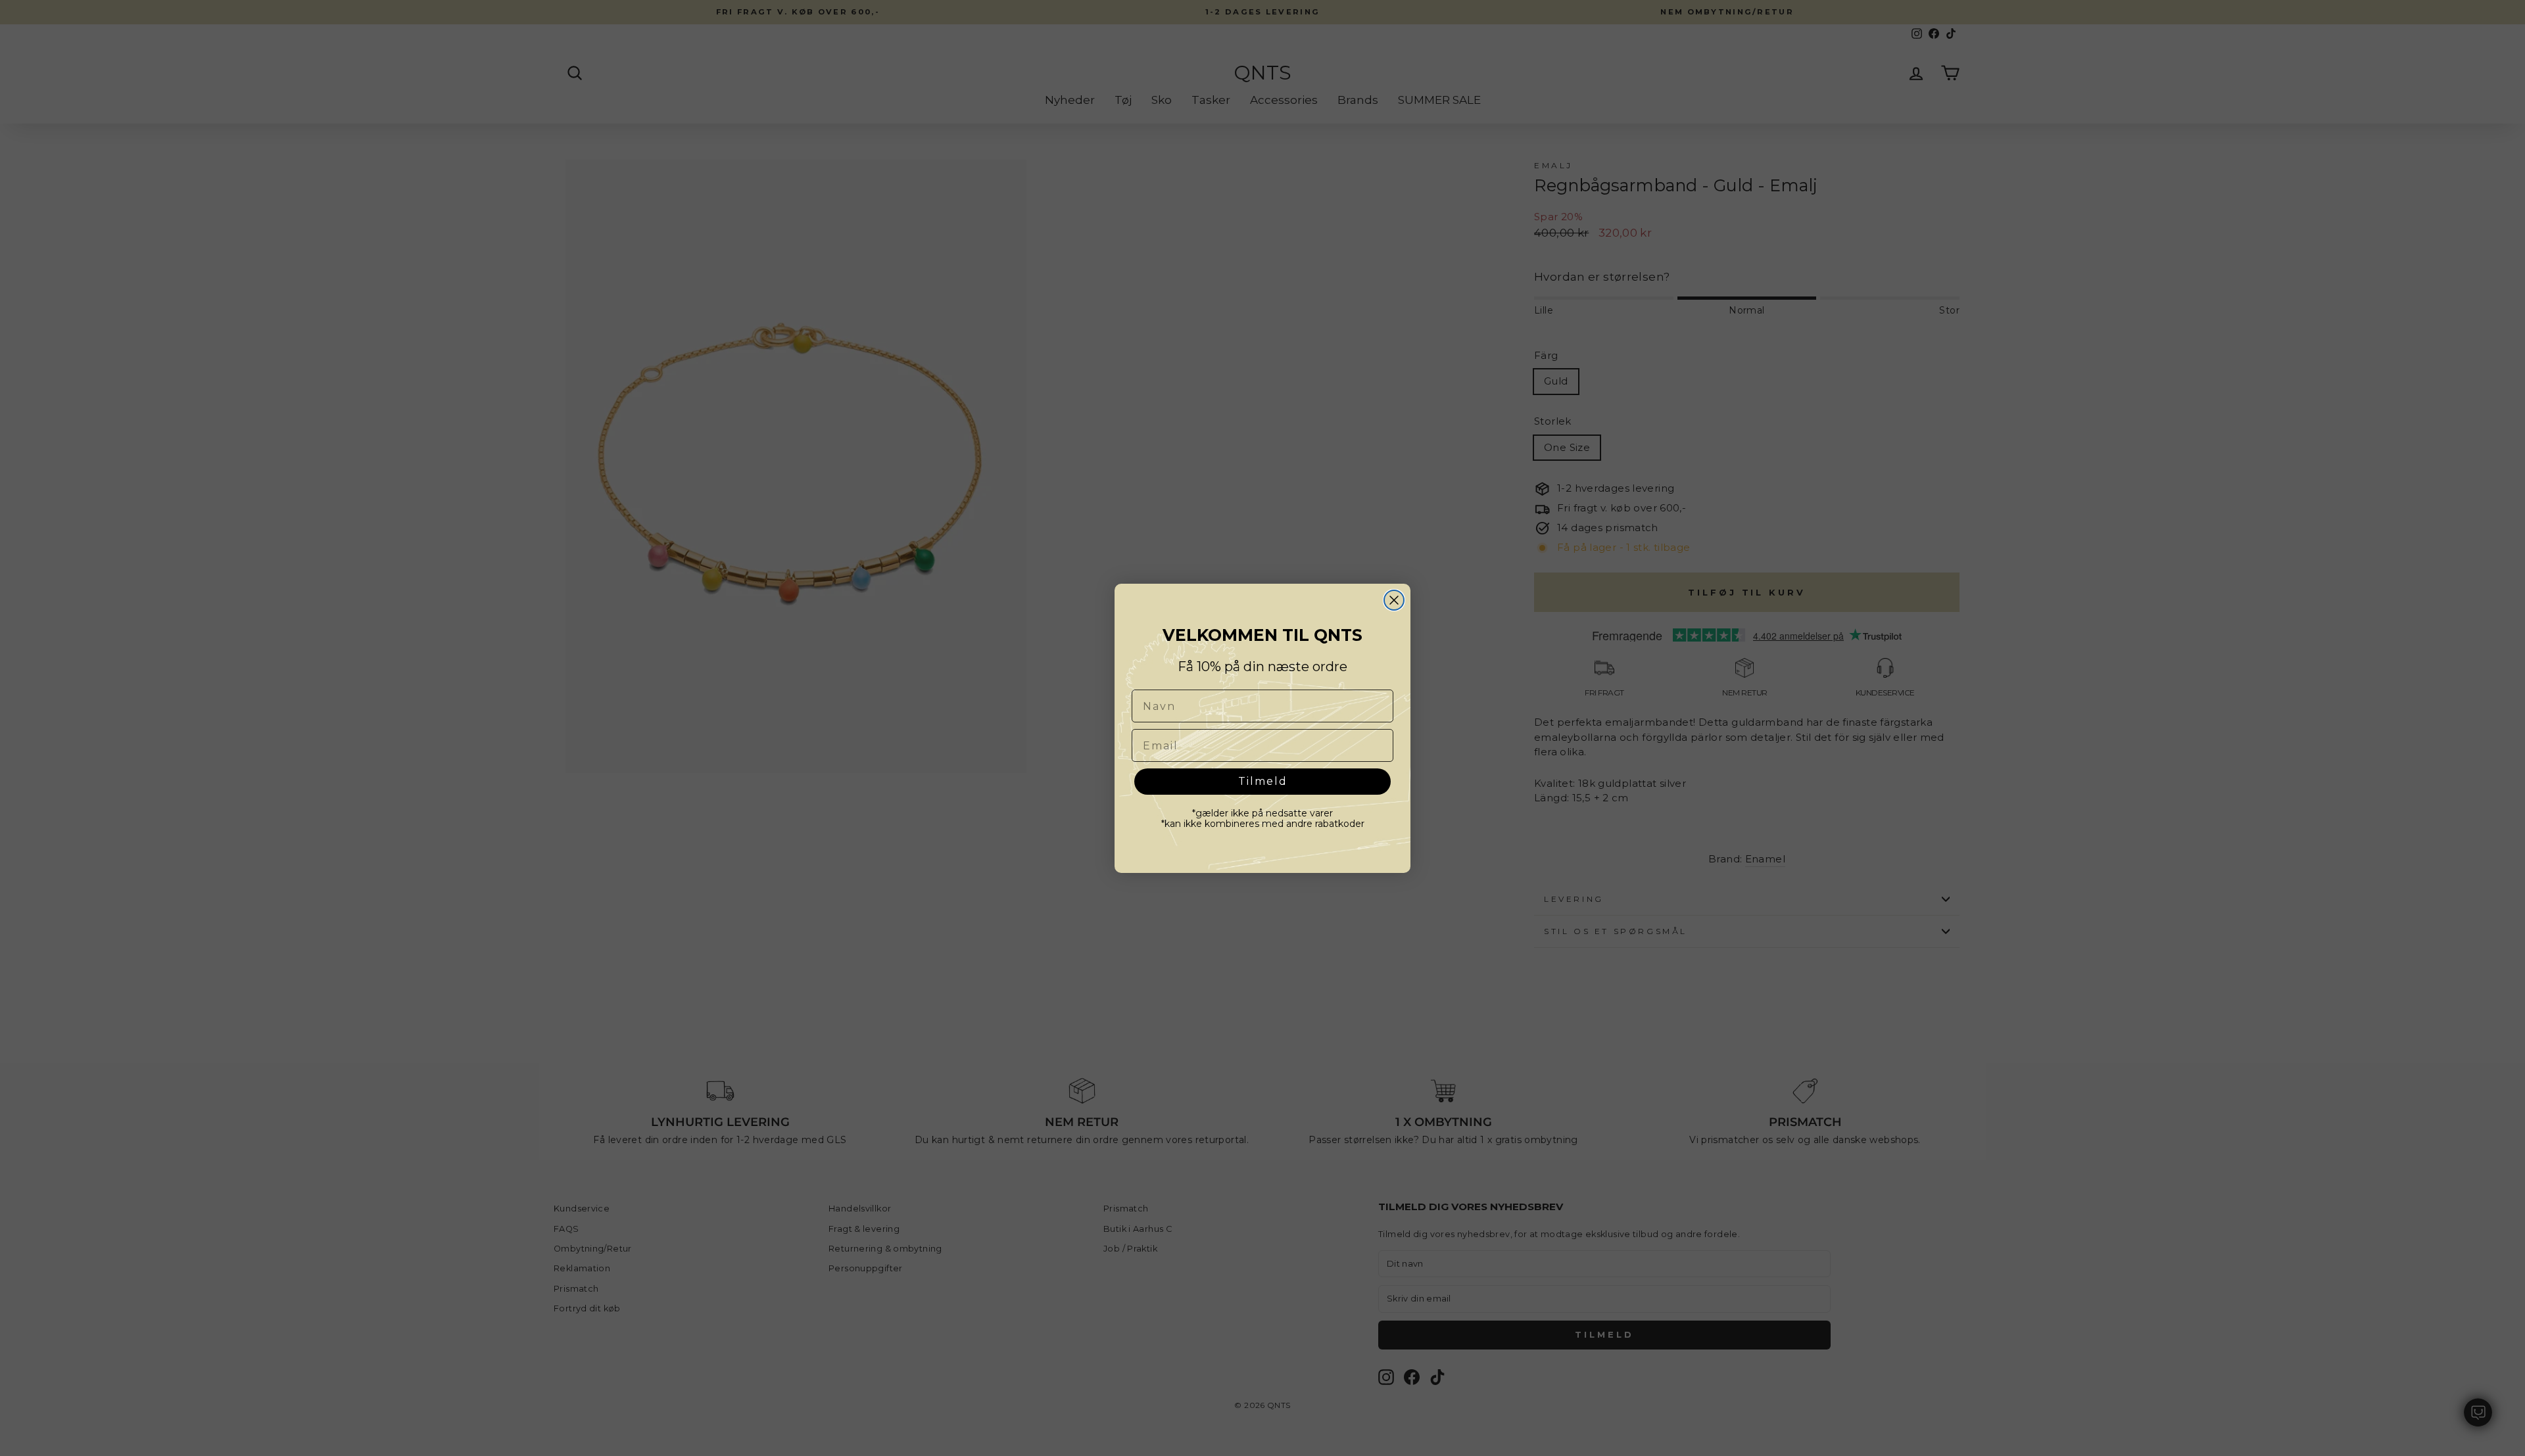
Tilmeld (1263, 781)
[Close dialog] (1394, 600)
